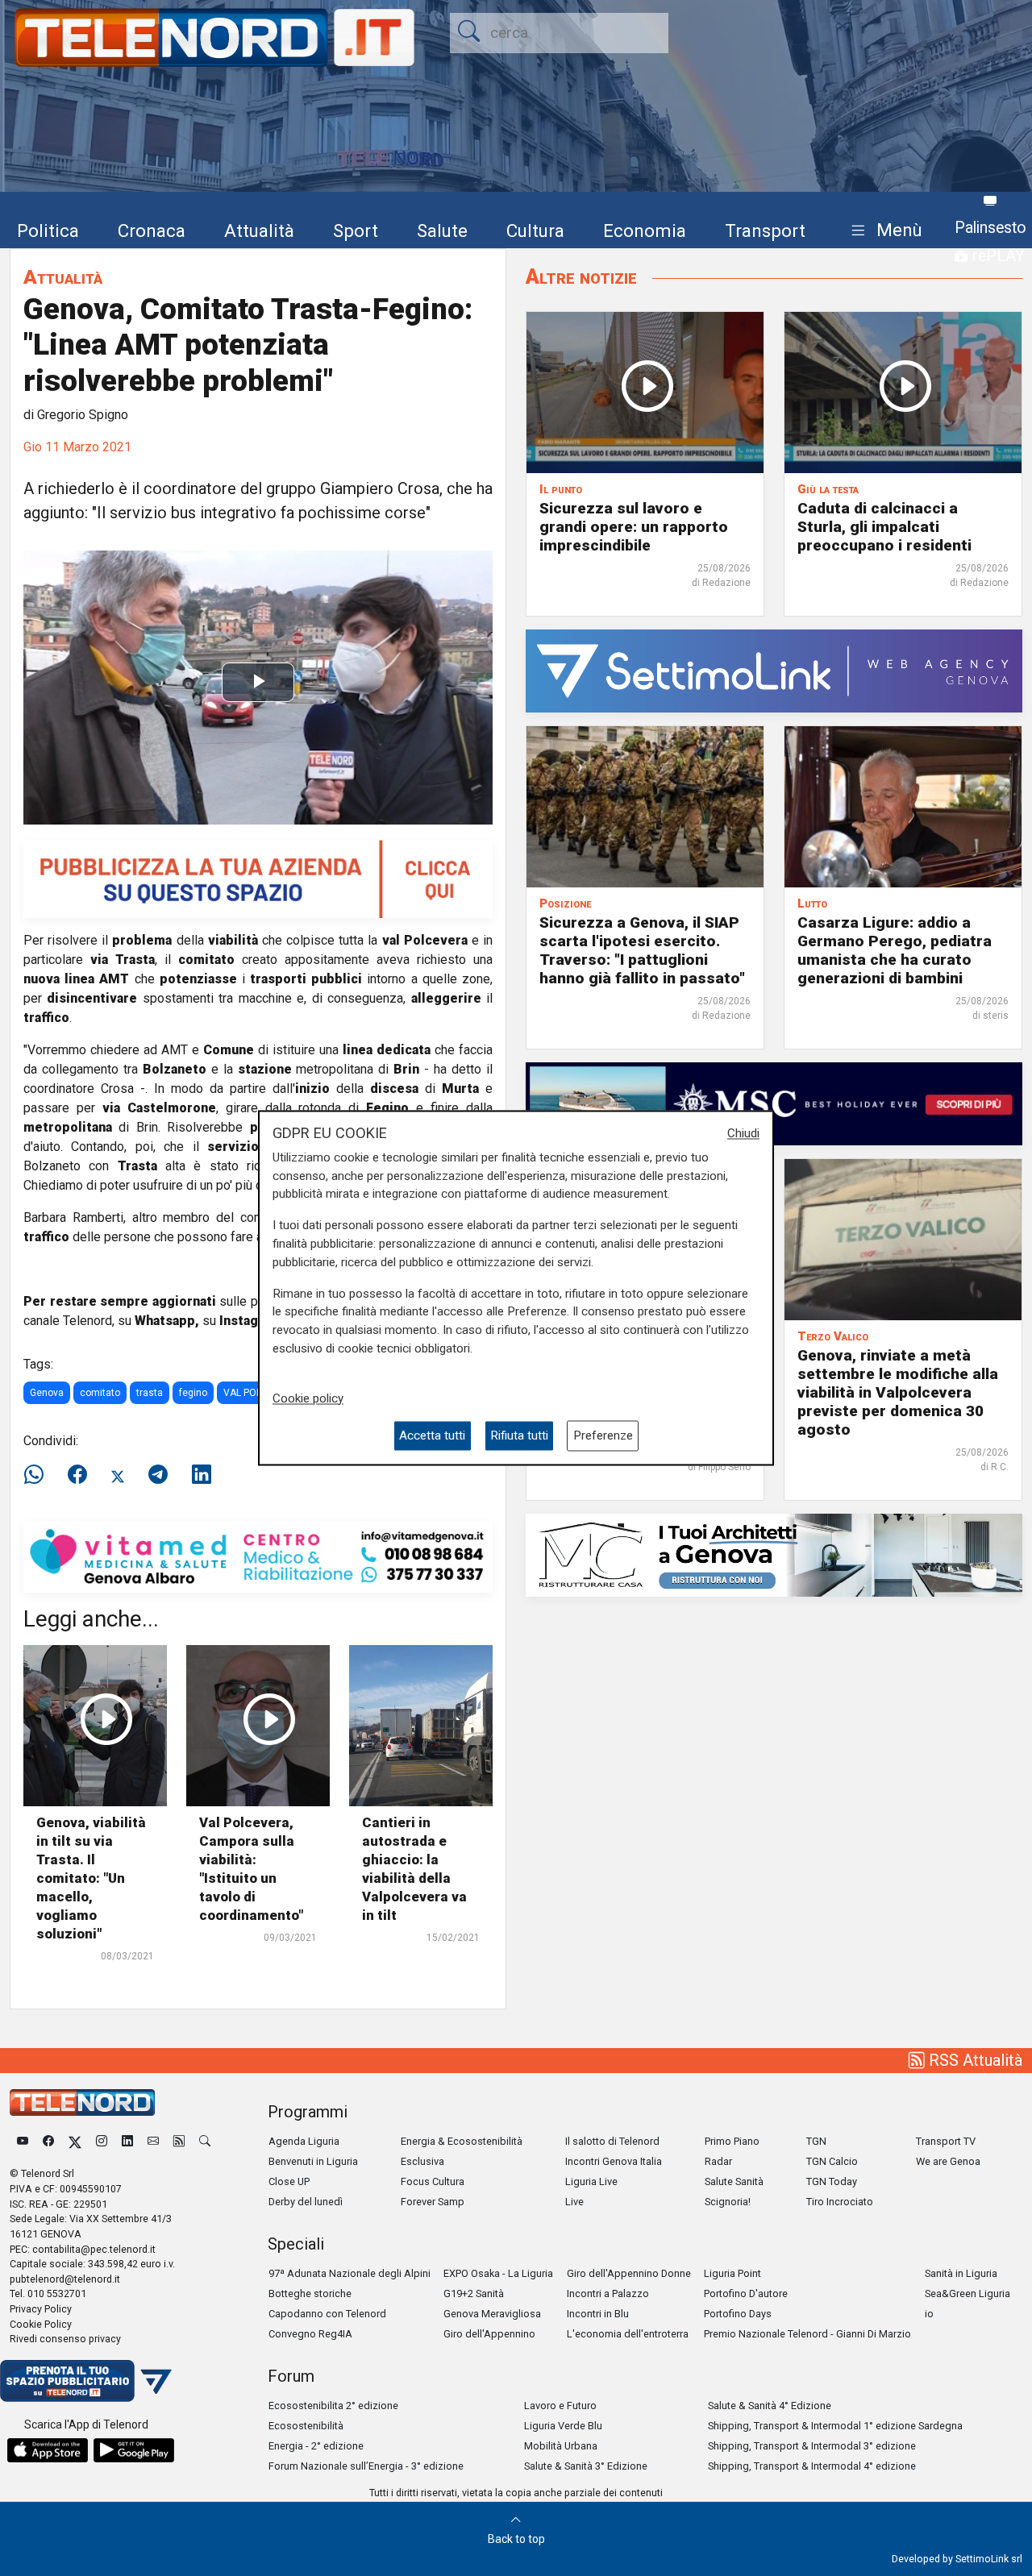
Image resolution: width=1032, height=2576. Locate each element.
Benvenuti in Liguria (313, 2161)
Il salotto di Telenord (612, 2141)
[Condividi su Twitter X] (118, 1475)
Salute (442, 231)
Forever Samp (433, 2202)
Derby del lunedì (306, 2202)
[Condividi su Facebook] (77, 1475)
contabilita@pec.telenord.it (94, 2249)
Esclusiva (422, 2161)
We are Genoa (948, 2161)
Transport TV (946, 2141)
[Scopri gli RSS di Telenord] (179, 2141)
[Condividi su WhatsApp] (39, 1475)
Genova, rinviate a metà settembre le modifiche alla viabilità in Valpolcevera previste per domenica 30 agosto (898, 1392)
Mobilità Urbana (561, 2446)
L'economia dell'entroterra (628, 2334)
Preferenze (603, 1435)
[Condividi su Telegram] (158, 1475)
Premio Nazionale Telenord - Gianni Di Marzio (807, 2334)
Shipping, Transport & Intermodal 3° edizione (812, 2446)
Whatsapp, (167, 1321)
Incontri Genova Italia (614, 2161)
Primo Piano (732, 2141)
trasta (150, 1393)
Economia (645, 231)
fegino (193, 1393)
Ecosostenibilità (306, 2426)
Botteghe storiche (310, 2293)
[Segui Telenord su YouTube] (23, 2141)
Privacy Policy (41, 2309)
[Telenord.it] (86, 2380)
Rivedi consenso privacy (65, 2339)
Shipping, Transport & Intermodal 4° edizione (812, 2466)
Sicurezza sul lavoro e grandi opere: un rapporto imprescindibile (634, 527)
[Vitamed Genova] (258, 1556)
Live (574, 2202)
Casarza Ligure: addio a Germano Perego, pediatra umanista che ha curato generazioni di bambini (895, 950)
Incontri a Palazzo (608, 2293)
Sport (356, 231)
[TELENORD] (82, 2102)
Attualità (259, 231)
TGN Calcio (832, 2161)
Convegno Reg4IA (310, 2334)
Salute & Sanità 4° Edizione (770, 2406)
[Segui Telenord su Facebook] (48, 2141)
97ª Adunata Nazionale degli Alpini (350, 2273)
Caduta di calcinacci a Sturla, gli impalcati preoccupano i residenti (884, 527)
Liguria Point (732, 2273)
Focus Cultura (433, 2181)
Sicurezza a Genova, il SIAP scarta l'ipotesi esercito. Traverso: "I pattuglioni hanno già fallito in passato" (642, 950)
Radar (718, 2161)
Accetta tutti (432, 1435)
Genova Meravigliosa (492, 2314)
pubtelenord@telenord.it (65, 2279)
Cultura (535, 231)
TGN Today (832, 2181)
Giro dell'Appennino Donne (629, 2273)
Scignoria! (728, 2202)
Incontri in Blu (598, 2314)
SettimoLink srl (989, 2559)
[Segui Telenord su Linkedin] (127, 2141)
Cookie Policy (41, 2324)
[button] (883, 231)
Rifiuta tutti (519, 1435)
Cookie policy (308, 1398)
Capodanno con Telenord (327, 2314)
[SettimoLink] (774, 670)
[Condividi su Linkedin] (202, 1475)
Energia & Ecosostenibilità (462, 2141)
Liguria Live (591, 2181)
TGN (816, 2141)
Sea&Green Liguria (967, 2293)
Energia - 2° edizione (316, 2446)
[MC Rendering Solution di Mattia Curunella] (774, 1554)
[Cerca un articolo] (205, 2141)
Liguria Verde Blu (563, 2426)
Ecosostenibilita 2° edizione (333, 2406)
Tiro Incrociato (840, 2202)
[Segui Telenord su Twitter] (75, 2141)
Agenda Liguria (304, 2141)
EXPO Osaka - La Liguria (498, 2273)
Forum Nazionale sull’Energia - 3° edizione (366, 2466)
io (929, 2314)
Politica (48, 231)
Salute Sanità (734, 2181)
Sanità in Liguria (961, 2273)
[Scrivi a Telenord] (153, 2141)
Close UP (289, 2181)
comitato (100, 1393)
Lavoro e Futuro (560, 2406)
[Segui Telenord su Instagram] (102, 2141)
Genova (47, 1393)
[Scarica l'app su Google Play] (134, 2450)
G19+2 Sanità (474, 2293)
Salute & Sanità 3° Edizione (586, 2466)
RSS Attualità (974, 2060)
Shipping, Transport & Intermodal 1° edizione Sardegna (835, 2426)
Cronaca (152, 231)
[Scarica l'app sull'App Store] (48, 2450)
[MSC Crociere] (774, 1103)
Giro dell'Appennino (489, 2334)
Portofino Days (738, 2314)
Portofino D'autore (746, 2293)
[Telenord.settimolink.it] (258, 878)
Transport (765, 231)
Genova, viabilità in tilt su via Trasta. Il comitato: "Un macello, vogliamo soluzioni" (91, 1878)
